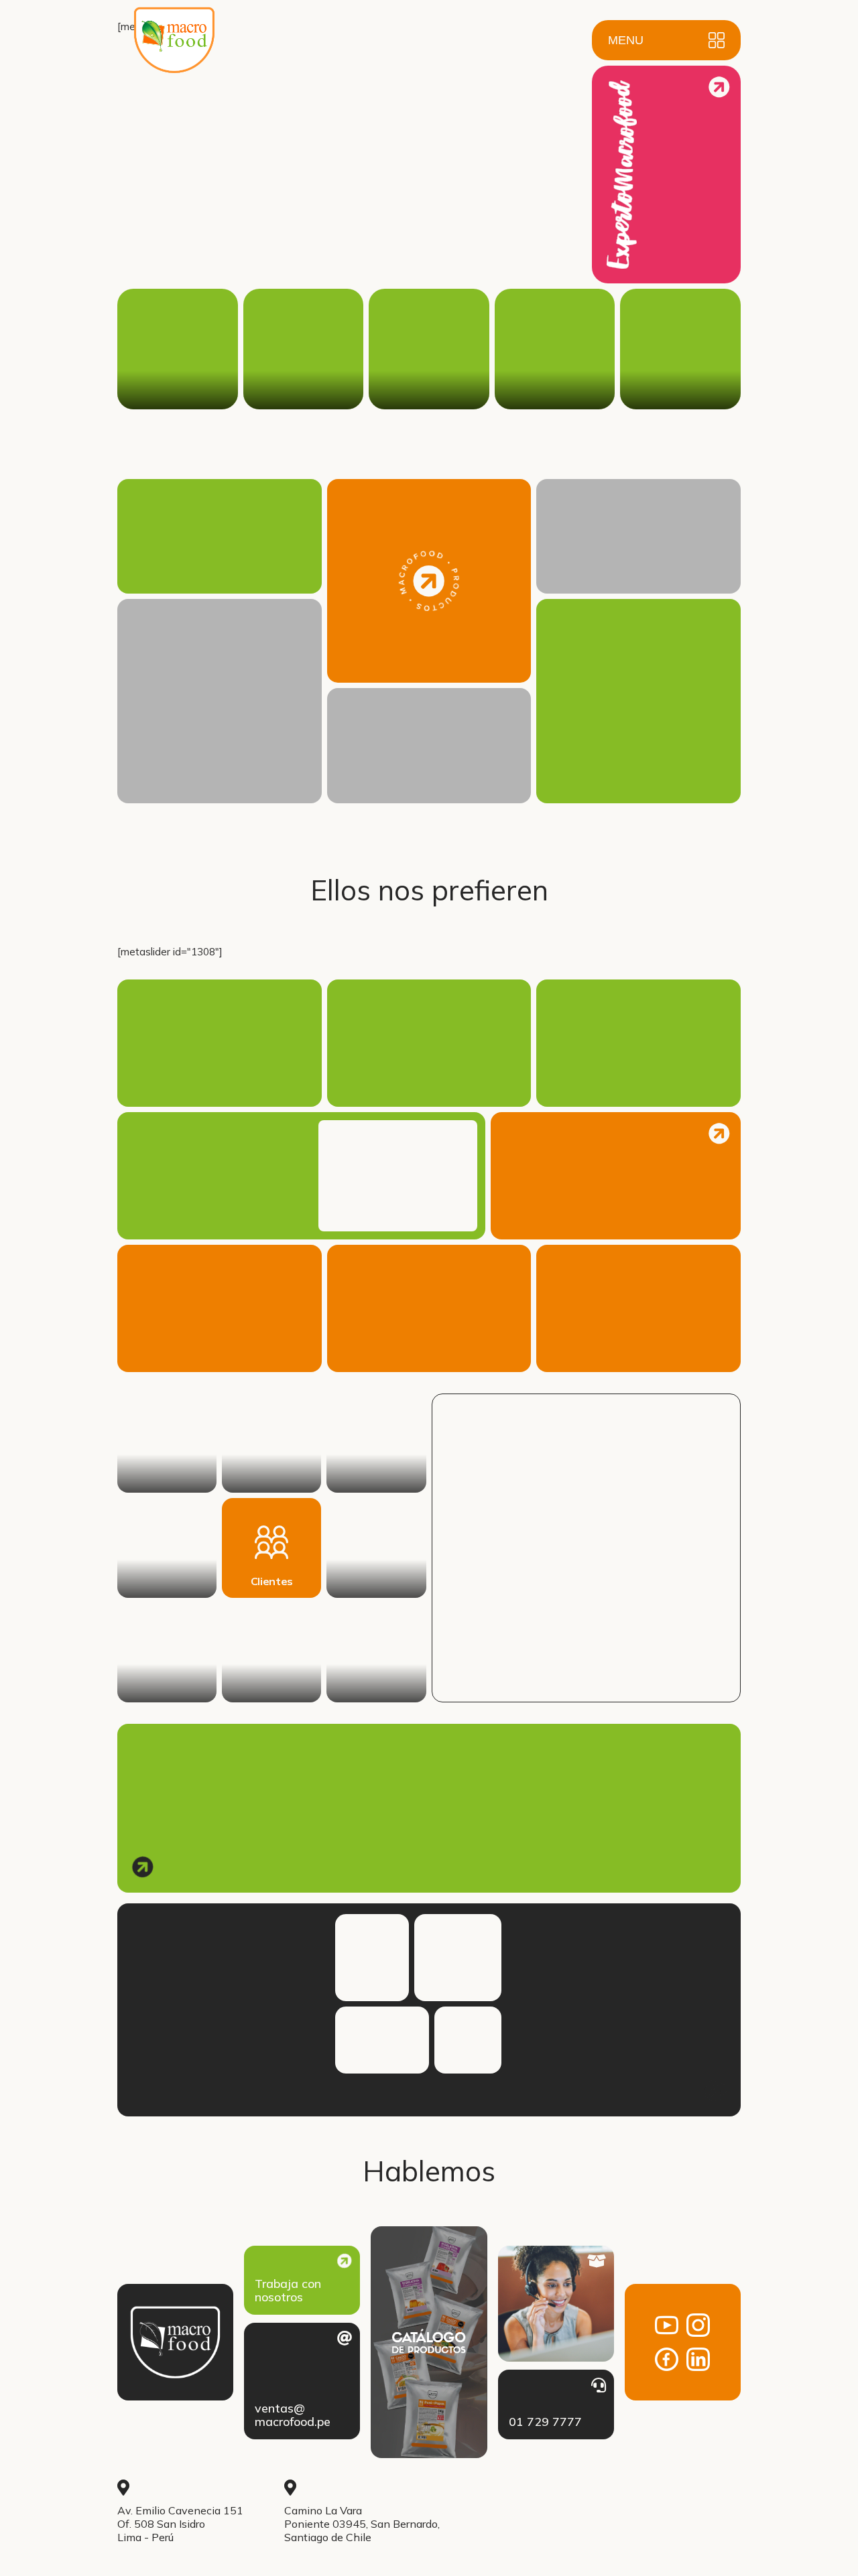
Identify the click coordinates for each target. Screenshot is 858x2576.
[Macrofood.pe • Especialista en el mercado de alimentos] (174, 52)
